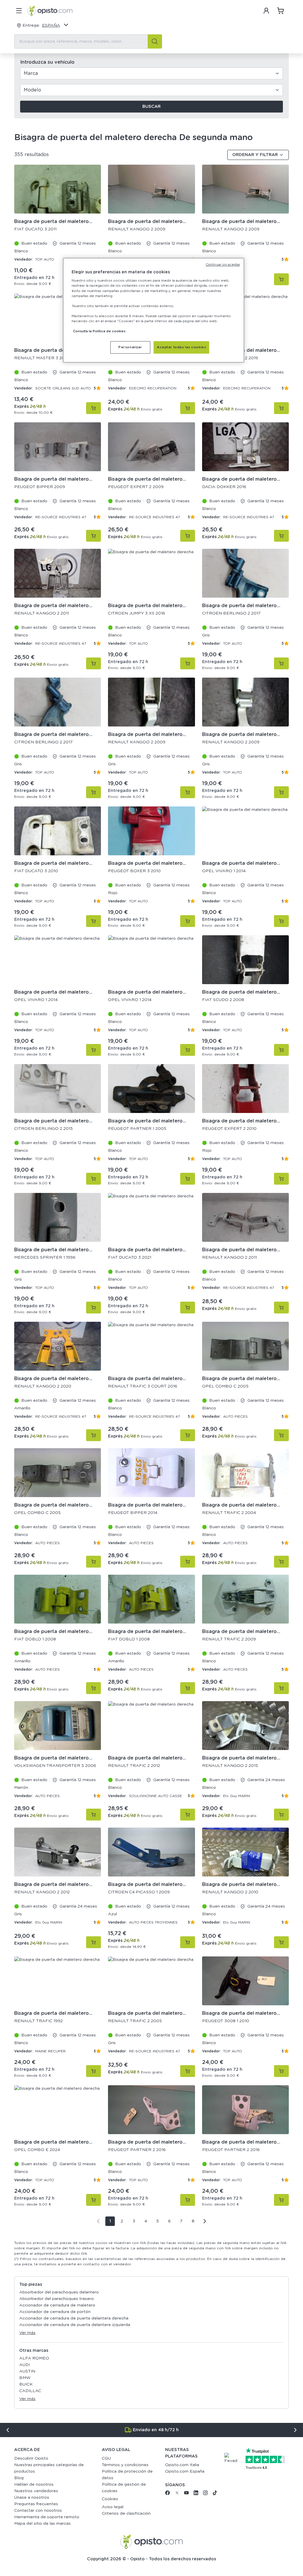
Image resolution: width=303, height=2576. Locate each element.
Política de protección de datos (127, 2475)
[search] (155, 41)
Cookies (110, 2499)
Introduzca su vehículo (47, 62)
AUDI (25, 2365)
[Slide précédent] (8, 2430)
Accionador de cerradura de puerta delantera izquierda (75, 2325)
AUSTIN (27, 2371)
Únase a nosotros (32, 2498)
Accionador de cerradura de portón (55, 2312)
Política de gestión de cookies (124, 2488)
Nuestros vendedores (36, 2491)
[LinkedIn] (196, 2494)
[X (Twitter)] (177, 2494)
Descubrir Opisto (31, 2458)
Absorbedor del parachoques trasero (57, 2299)
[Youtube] (186, 2494)
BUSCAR (151, 107)
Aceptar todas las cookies (181, 347)
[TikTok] (215, 2494)
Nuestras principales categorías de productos (49, 2468)
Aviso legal (113, 2507)
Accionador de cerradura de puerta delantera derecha (74, 2318)
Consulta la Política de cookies (99, 331)
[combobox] (88, 41)
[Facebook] (167, 2494)
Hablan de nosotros (34, 2484)
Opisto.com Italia (182, 2465)
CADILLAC (30, 2391)
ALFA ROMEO (34, 2358)
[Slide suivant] (295, 2430)
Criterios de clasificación (126, 2514)
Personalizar (130, 347)
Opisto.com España (185, 2471)
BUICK (26, 2384)
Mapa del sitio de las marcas (42, 2524)
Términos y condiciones (125, 2465)
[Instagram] (205, 2494)
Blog (19, 2478)
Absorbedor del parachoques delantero (59, 2292)
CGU (106, 2458)
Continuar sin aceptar (223, 265)
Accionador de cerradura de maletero (57, 2305)
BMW (25, 2378)
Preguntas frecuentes (36, 2504)
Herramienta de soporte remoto (47, 2517)
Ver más (27, 2333)
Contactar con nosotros (38, 2511)
